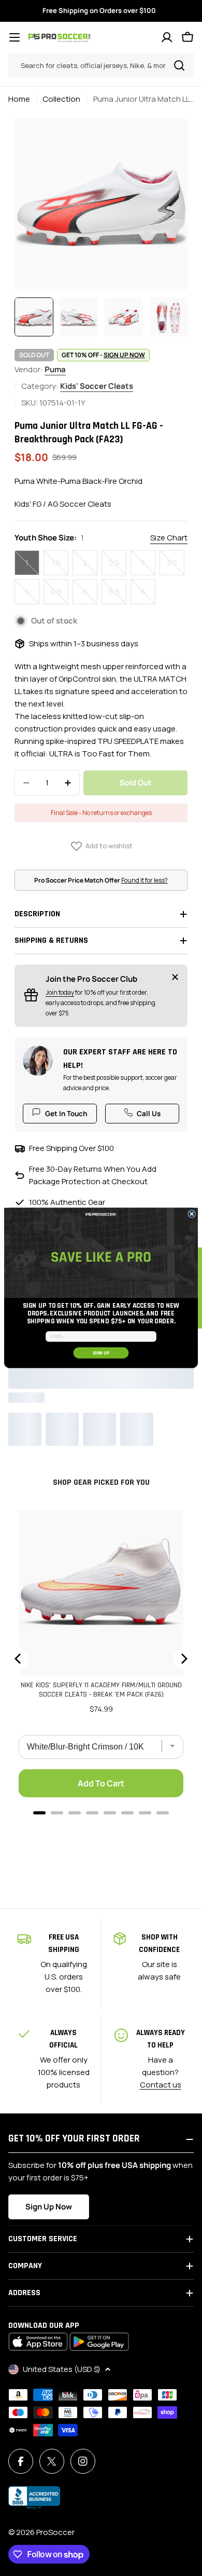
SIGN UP (101, 1353)
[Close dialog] (192, 1214)
